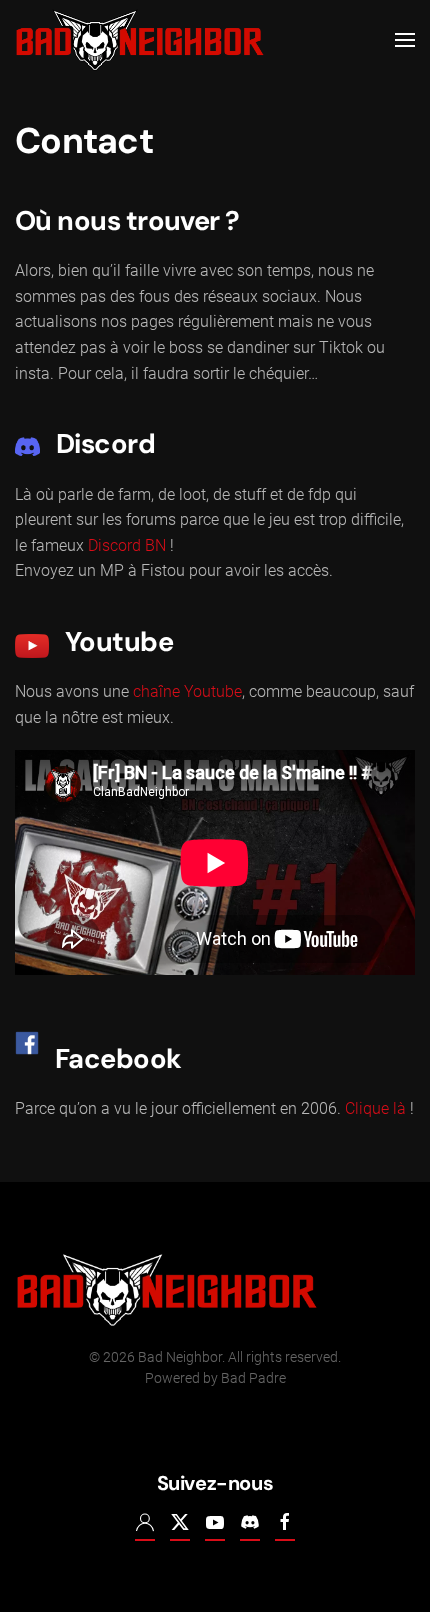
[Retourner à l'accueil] (140, 40)
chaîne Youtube (187, 691)
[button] (405, 40)
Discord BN (127, 545)
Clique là (375, 1108)
